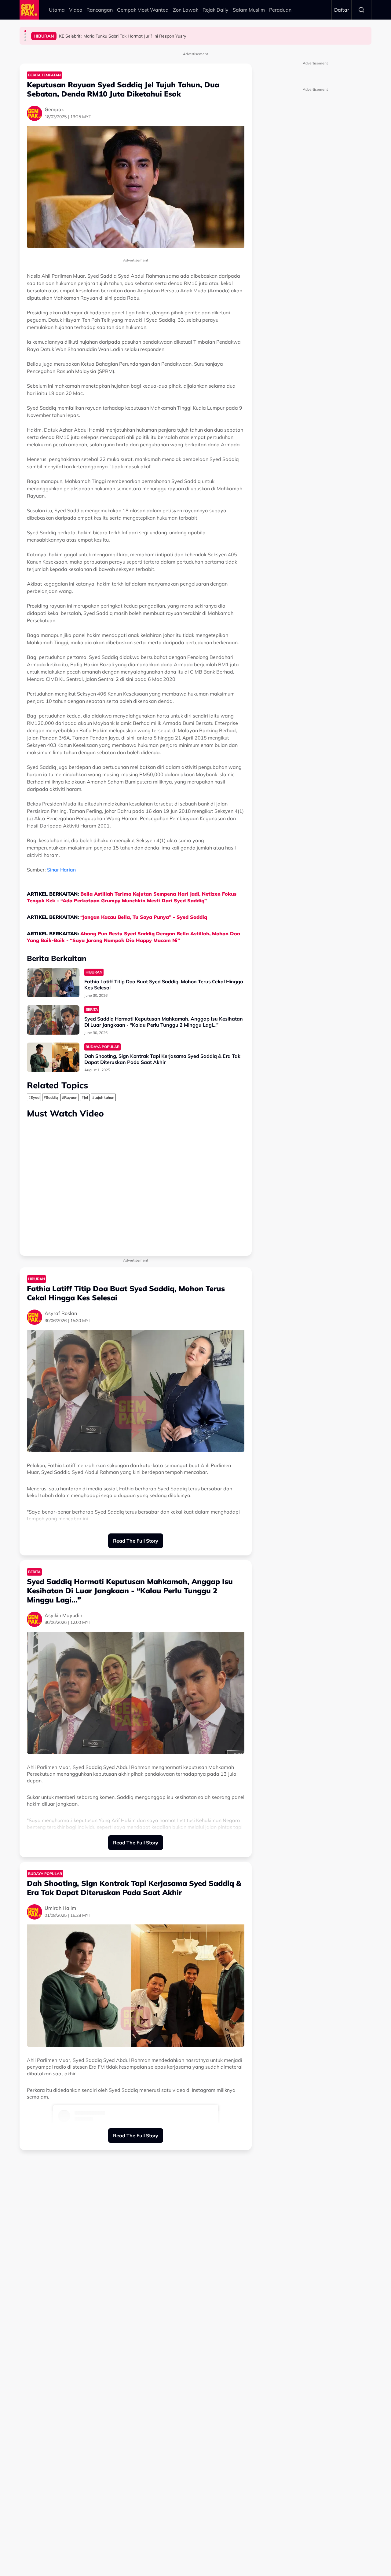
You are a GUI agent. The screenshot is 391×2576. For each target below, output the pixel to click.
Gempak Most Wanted (143, 10)
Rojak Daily (216, 10)
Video (76, 10)
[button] (25, 31)
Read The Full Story (136, 1541)
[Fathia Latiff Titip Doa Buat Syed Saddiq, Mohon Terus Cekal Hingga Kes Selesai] (53, 983)
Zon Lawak (186, 10)
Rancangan (100, 10)
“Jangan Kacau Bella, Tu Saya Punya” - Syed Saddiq (144, 917)
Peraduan (280, 10)
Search (361, 10)
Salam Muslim (249, 10)
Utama (57, 10)
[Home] (29, 10)
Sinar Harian (61, 870)
